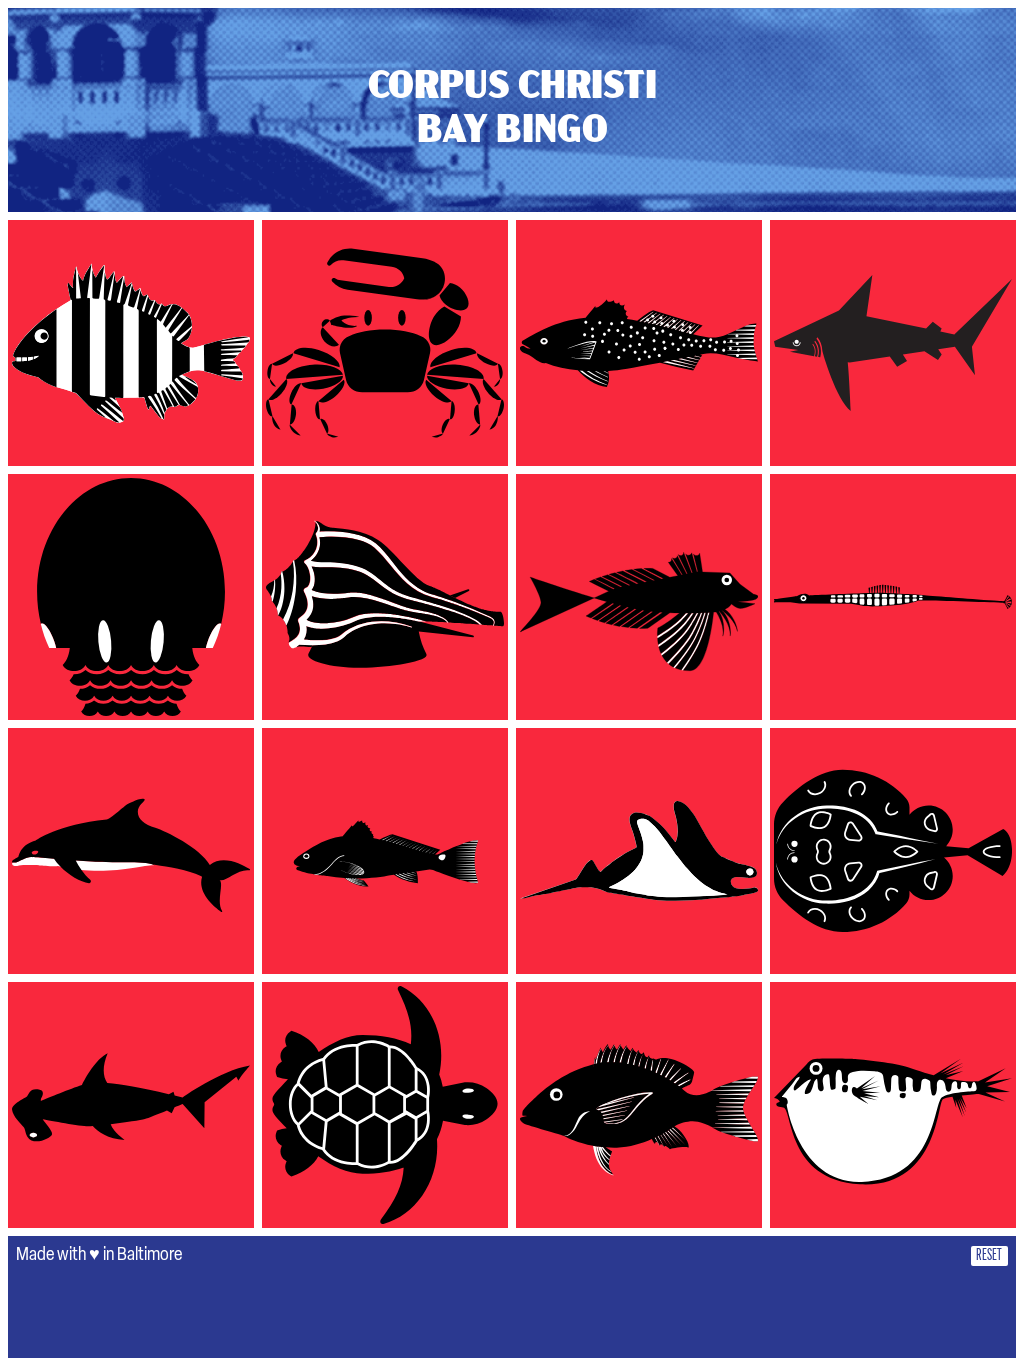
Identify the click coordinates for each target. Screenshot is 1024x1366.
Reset (989, 1256)
